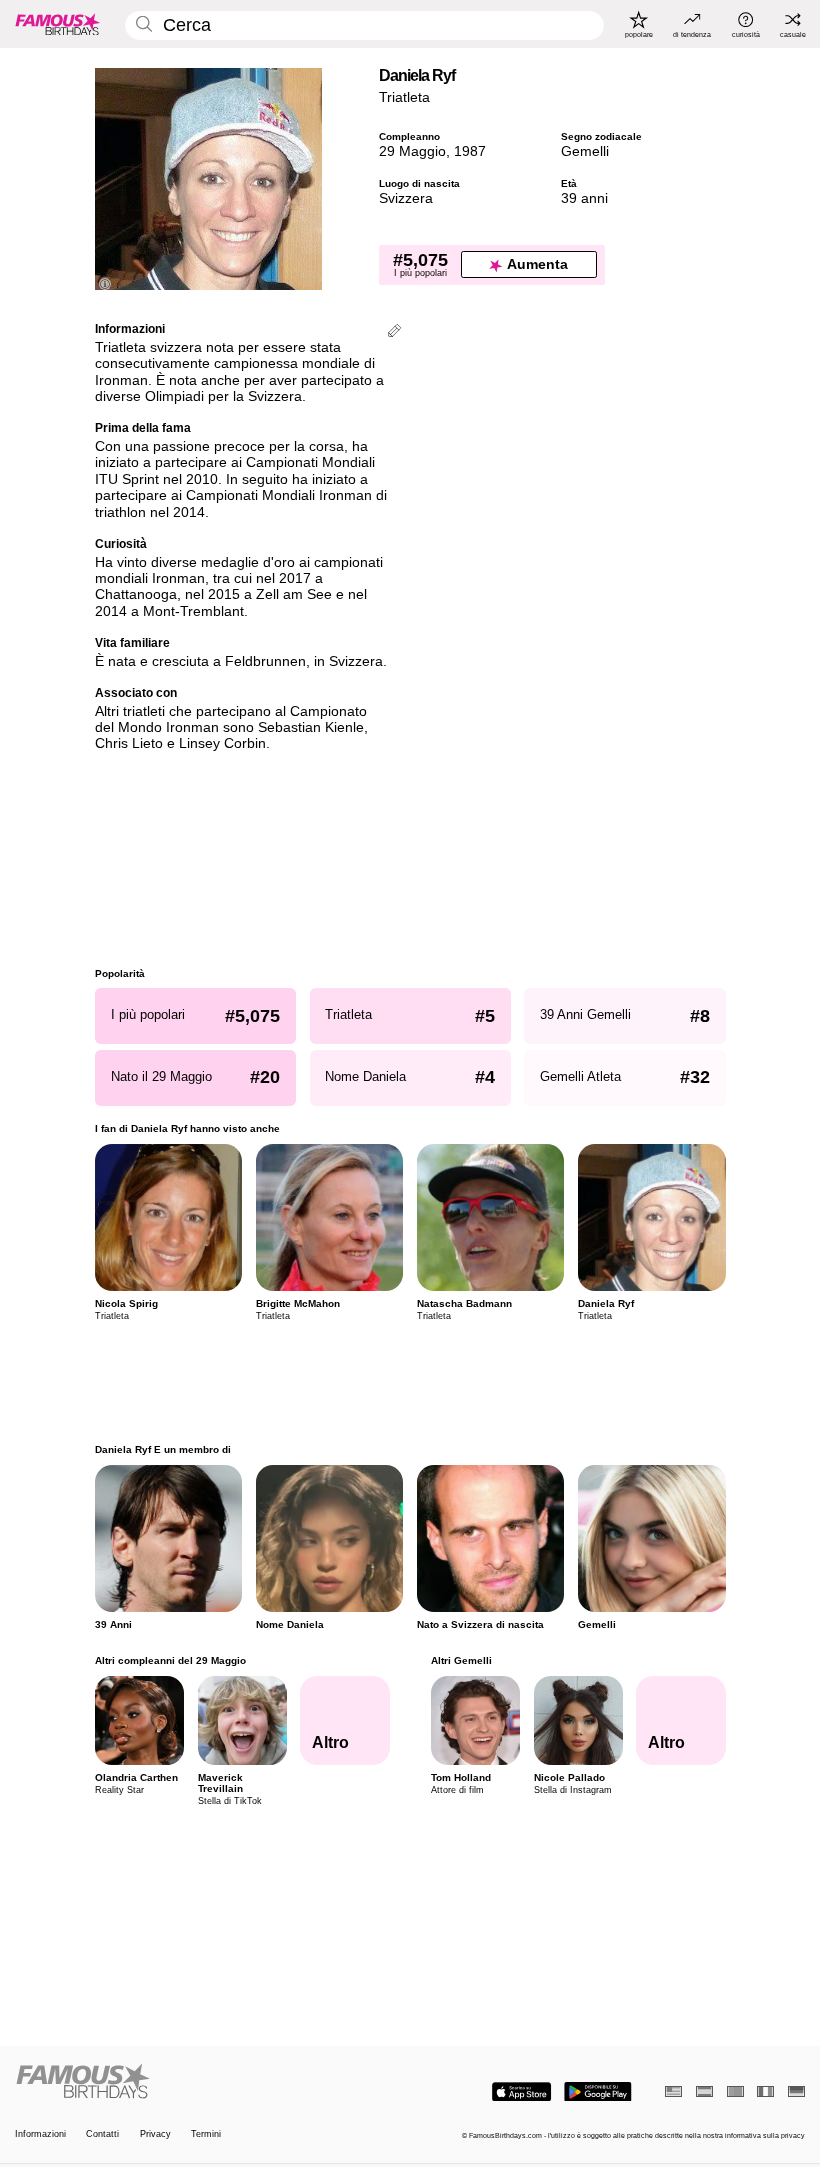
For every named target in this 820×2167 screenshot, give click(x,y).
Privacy (155, 2134)
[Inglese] (673, 2091)
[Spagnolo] (704, 2091)
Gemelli (585, 151)
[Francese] (765, 2091)
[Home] (209, 2082)
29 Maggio (412, 151)
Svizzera (406, 198)
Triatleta (404, 97)
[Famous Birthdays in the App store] (521, 2092)
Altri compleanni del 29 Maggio (170, 1660)
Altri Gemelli (460, 1660)
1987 (470, 151)
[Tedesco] (796, 2091)
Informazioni (40, 2134)
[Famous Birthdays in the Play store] (598, 2092)
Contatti (102, 2134)
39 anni (584, 198)
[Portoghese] (735, 2091)
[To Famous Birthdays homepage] (58, 24)
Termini (206, 2134)
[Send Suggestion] (394, 332)
